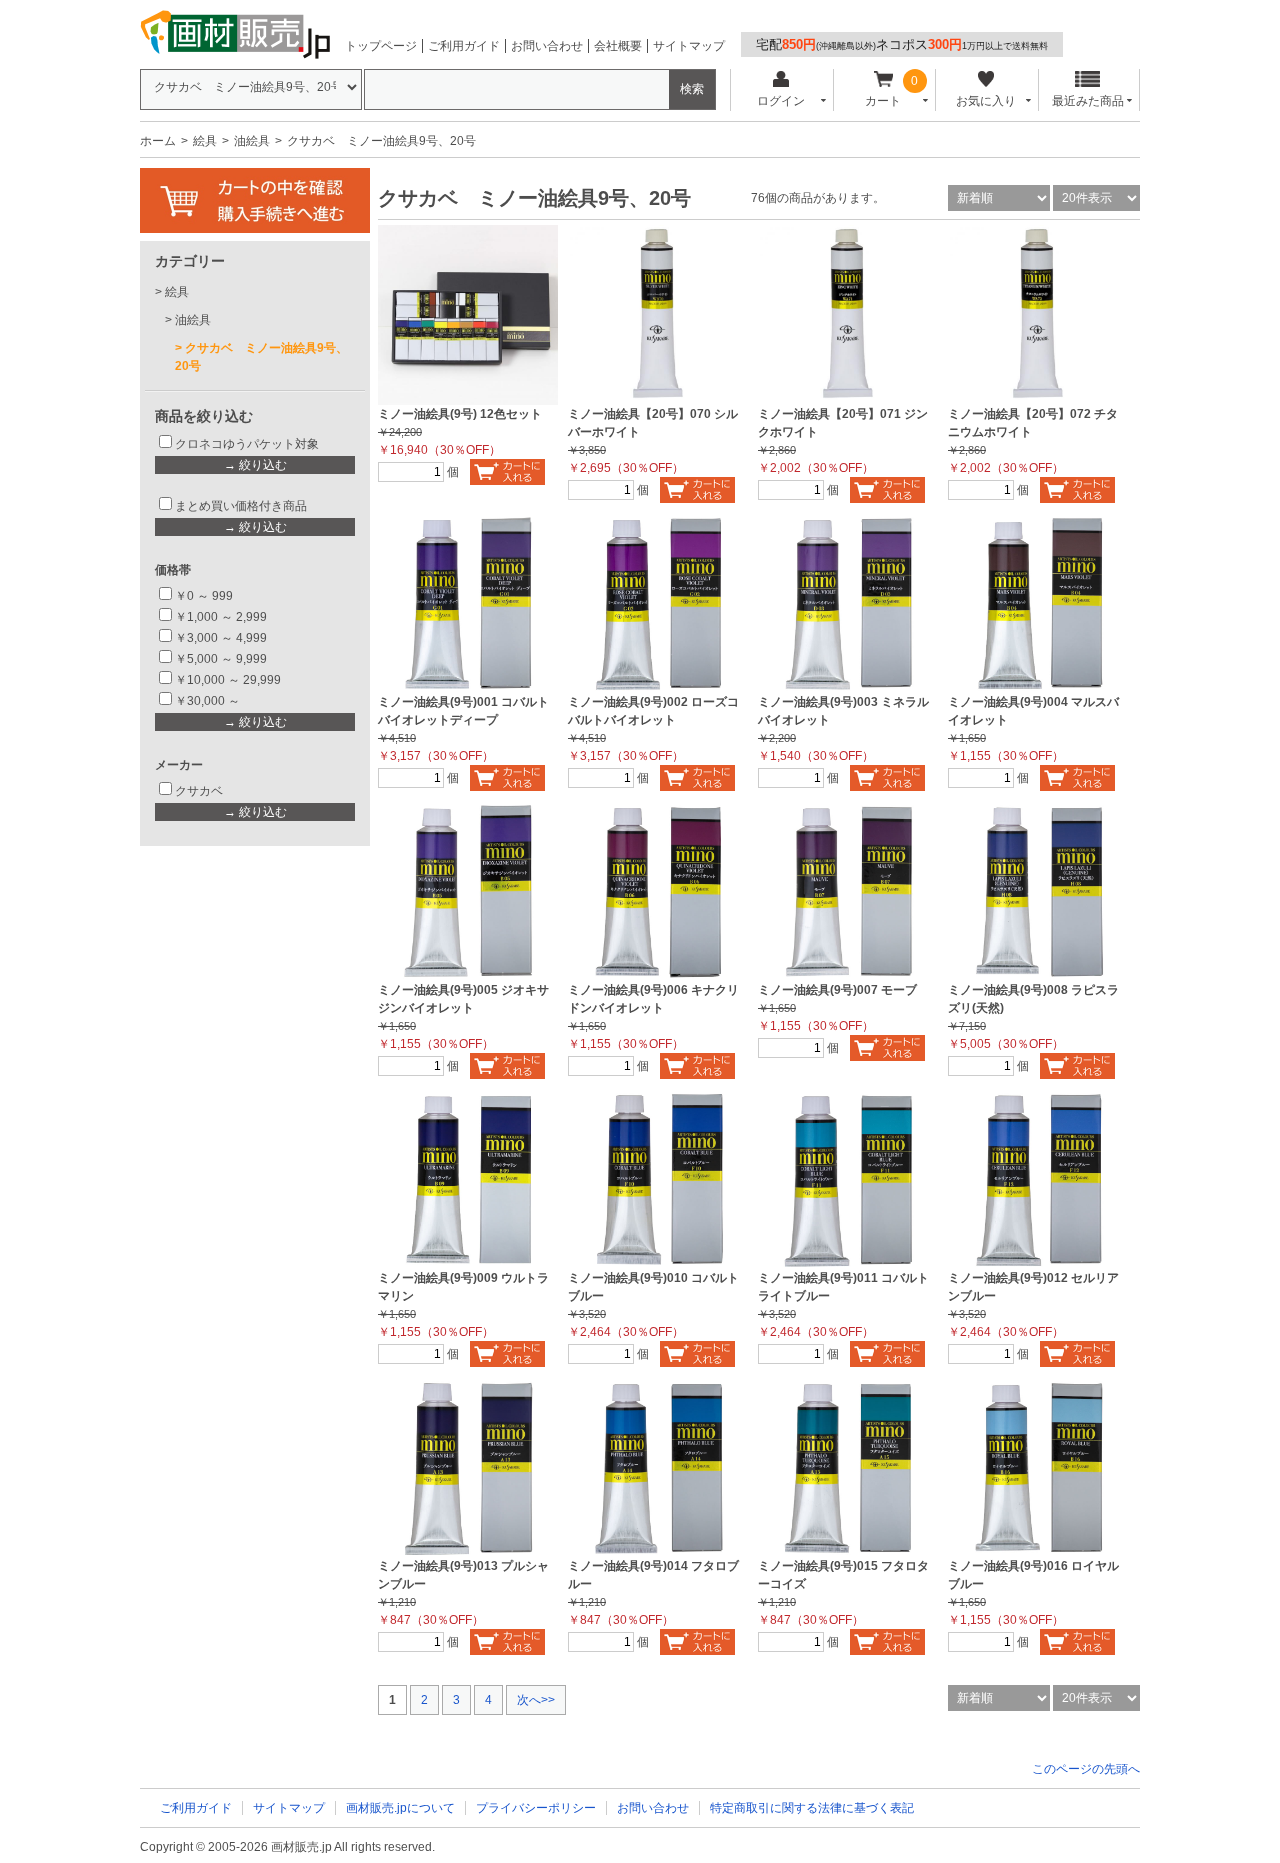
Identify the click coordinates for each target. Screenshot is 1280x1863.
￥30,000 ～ (209, 701)
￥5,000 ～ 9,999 (221, 659)
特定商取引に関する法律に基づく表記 (812, 1808)
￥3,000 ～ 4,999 (221, 638)
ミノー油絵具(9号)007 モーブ (837, 990)
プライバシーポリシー (536, 1808)
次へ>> (536, 1700)
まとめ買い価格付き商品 (241, 506)
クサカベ (199, 791)
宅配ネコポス (902, 44)
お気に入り (986, 101)
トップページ (381, 46)
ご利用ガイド (464, 46)
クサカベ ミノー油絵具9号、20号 (261, 357)
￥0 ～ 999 (204, 596)
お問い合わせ (547, 46)
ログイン (781, 101)
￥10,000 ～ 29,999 (228, 680)
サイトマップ (689, 46)
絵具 (205, 141)
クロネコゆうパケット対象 (247, 444)
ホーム (158, 141)
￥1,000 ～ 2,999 (221, 617)
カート (883, 101)
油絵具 (252, 141)
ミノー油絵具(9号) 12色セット (460, 414)
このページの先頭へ (1086, 1769)
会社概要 (618, 46)
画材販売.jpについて (400, 1808)
